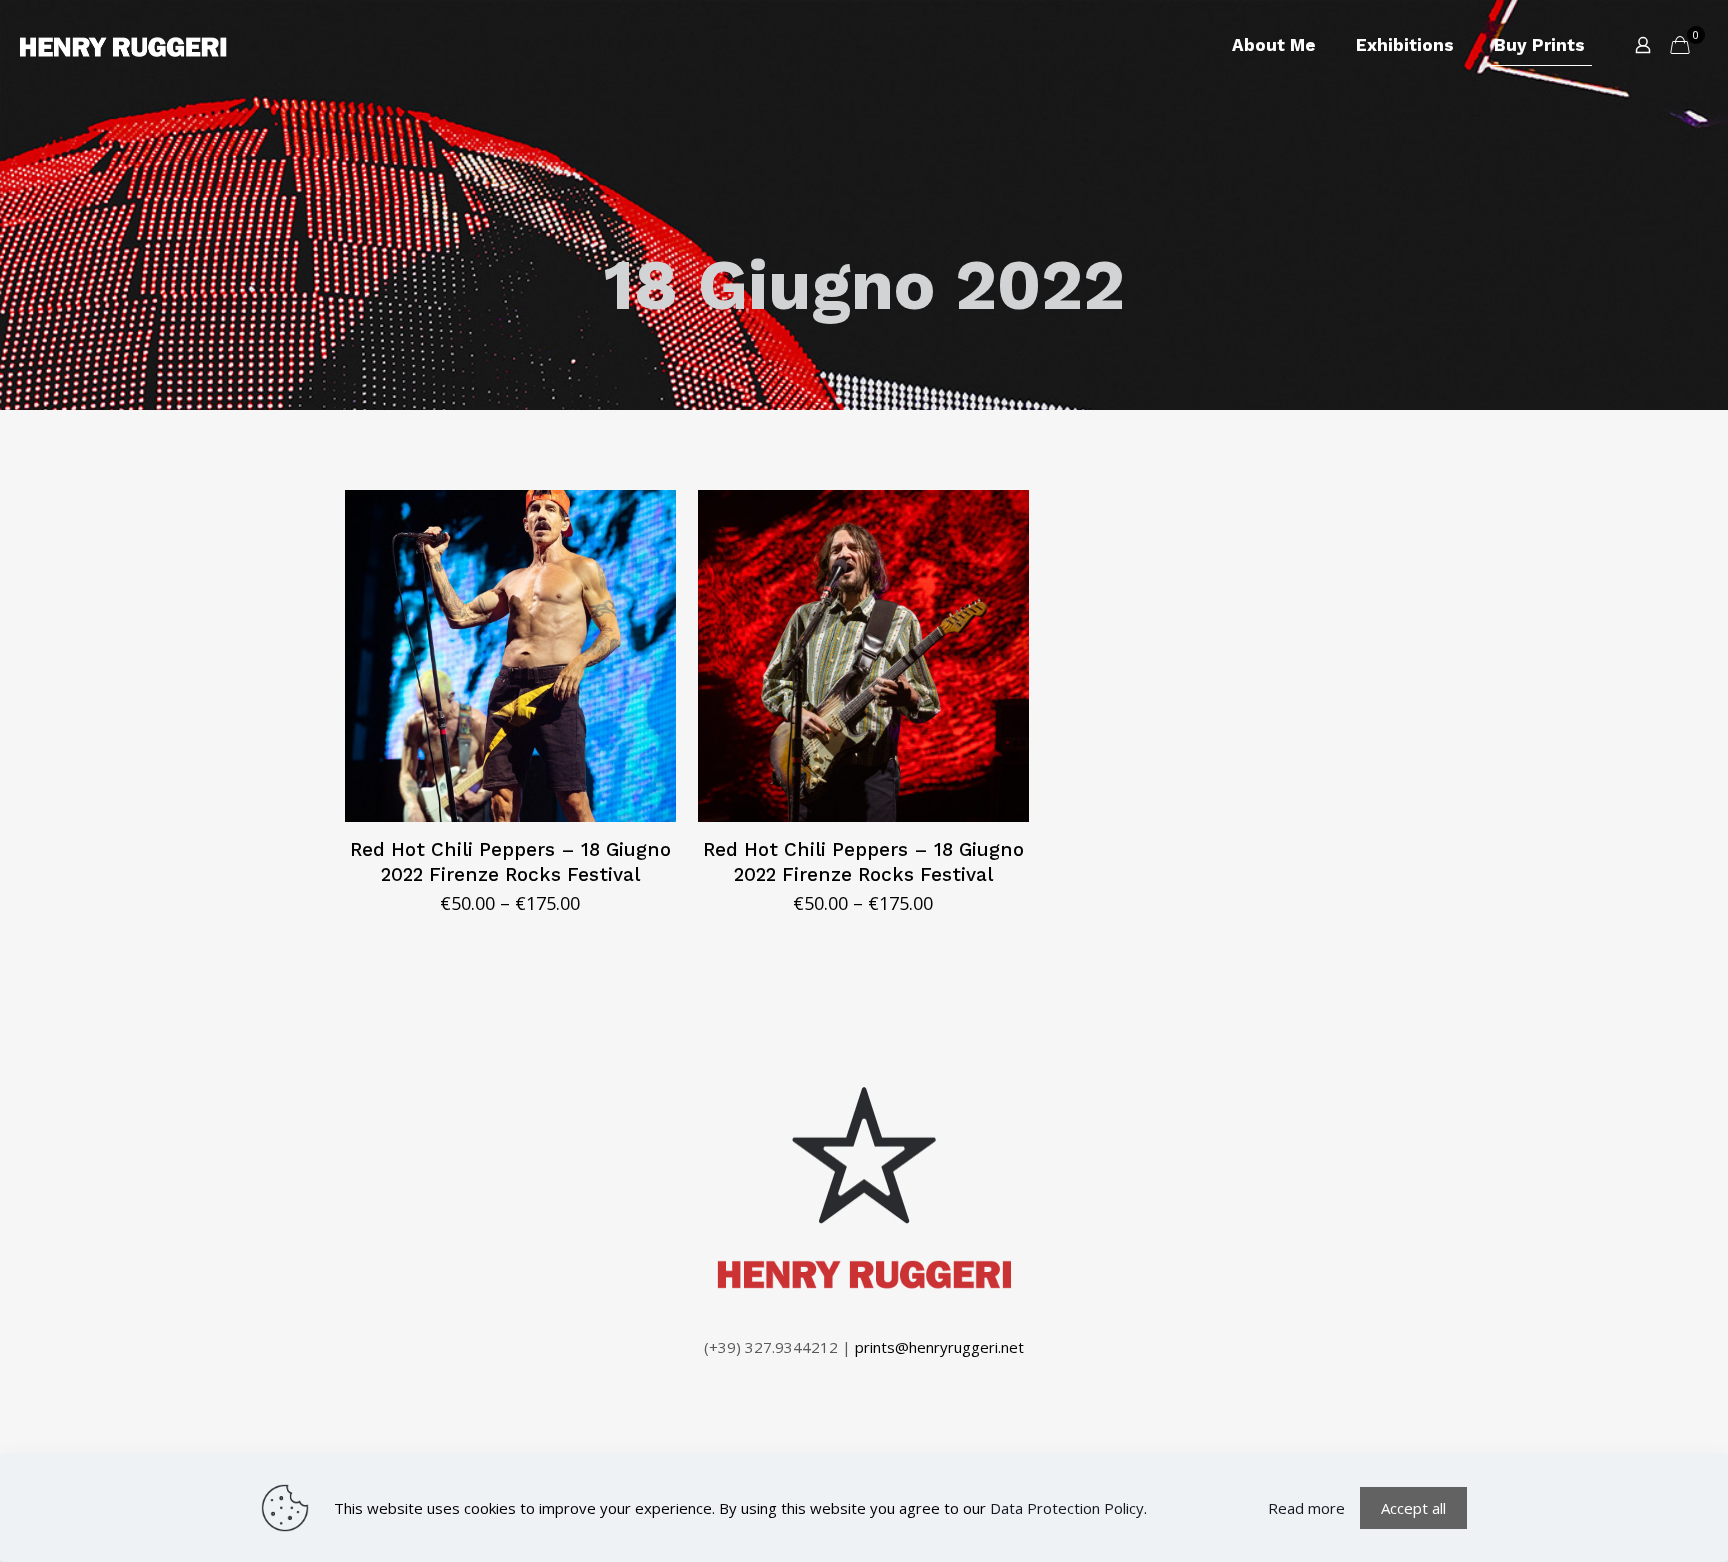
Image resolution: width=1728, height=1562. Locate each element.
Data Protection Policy (1067, 1508)
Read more (1306, 1508)
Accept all (1413, 1508)
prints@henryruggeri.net (939, 1347)
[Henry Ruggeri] (123, 45)
